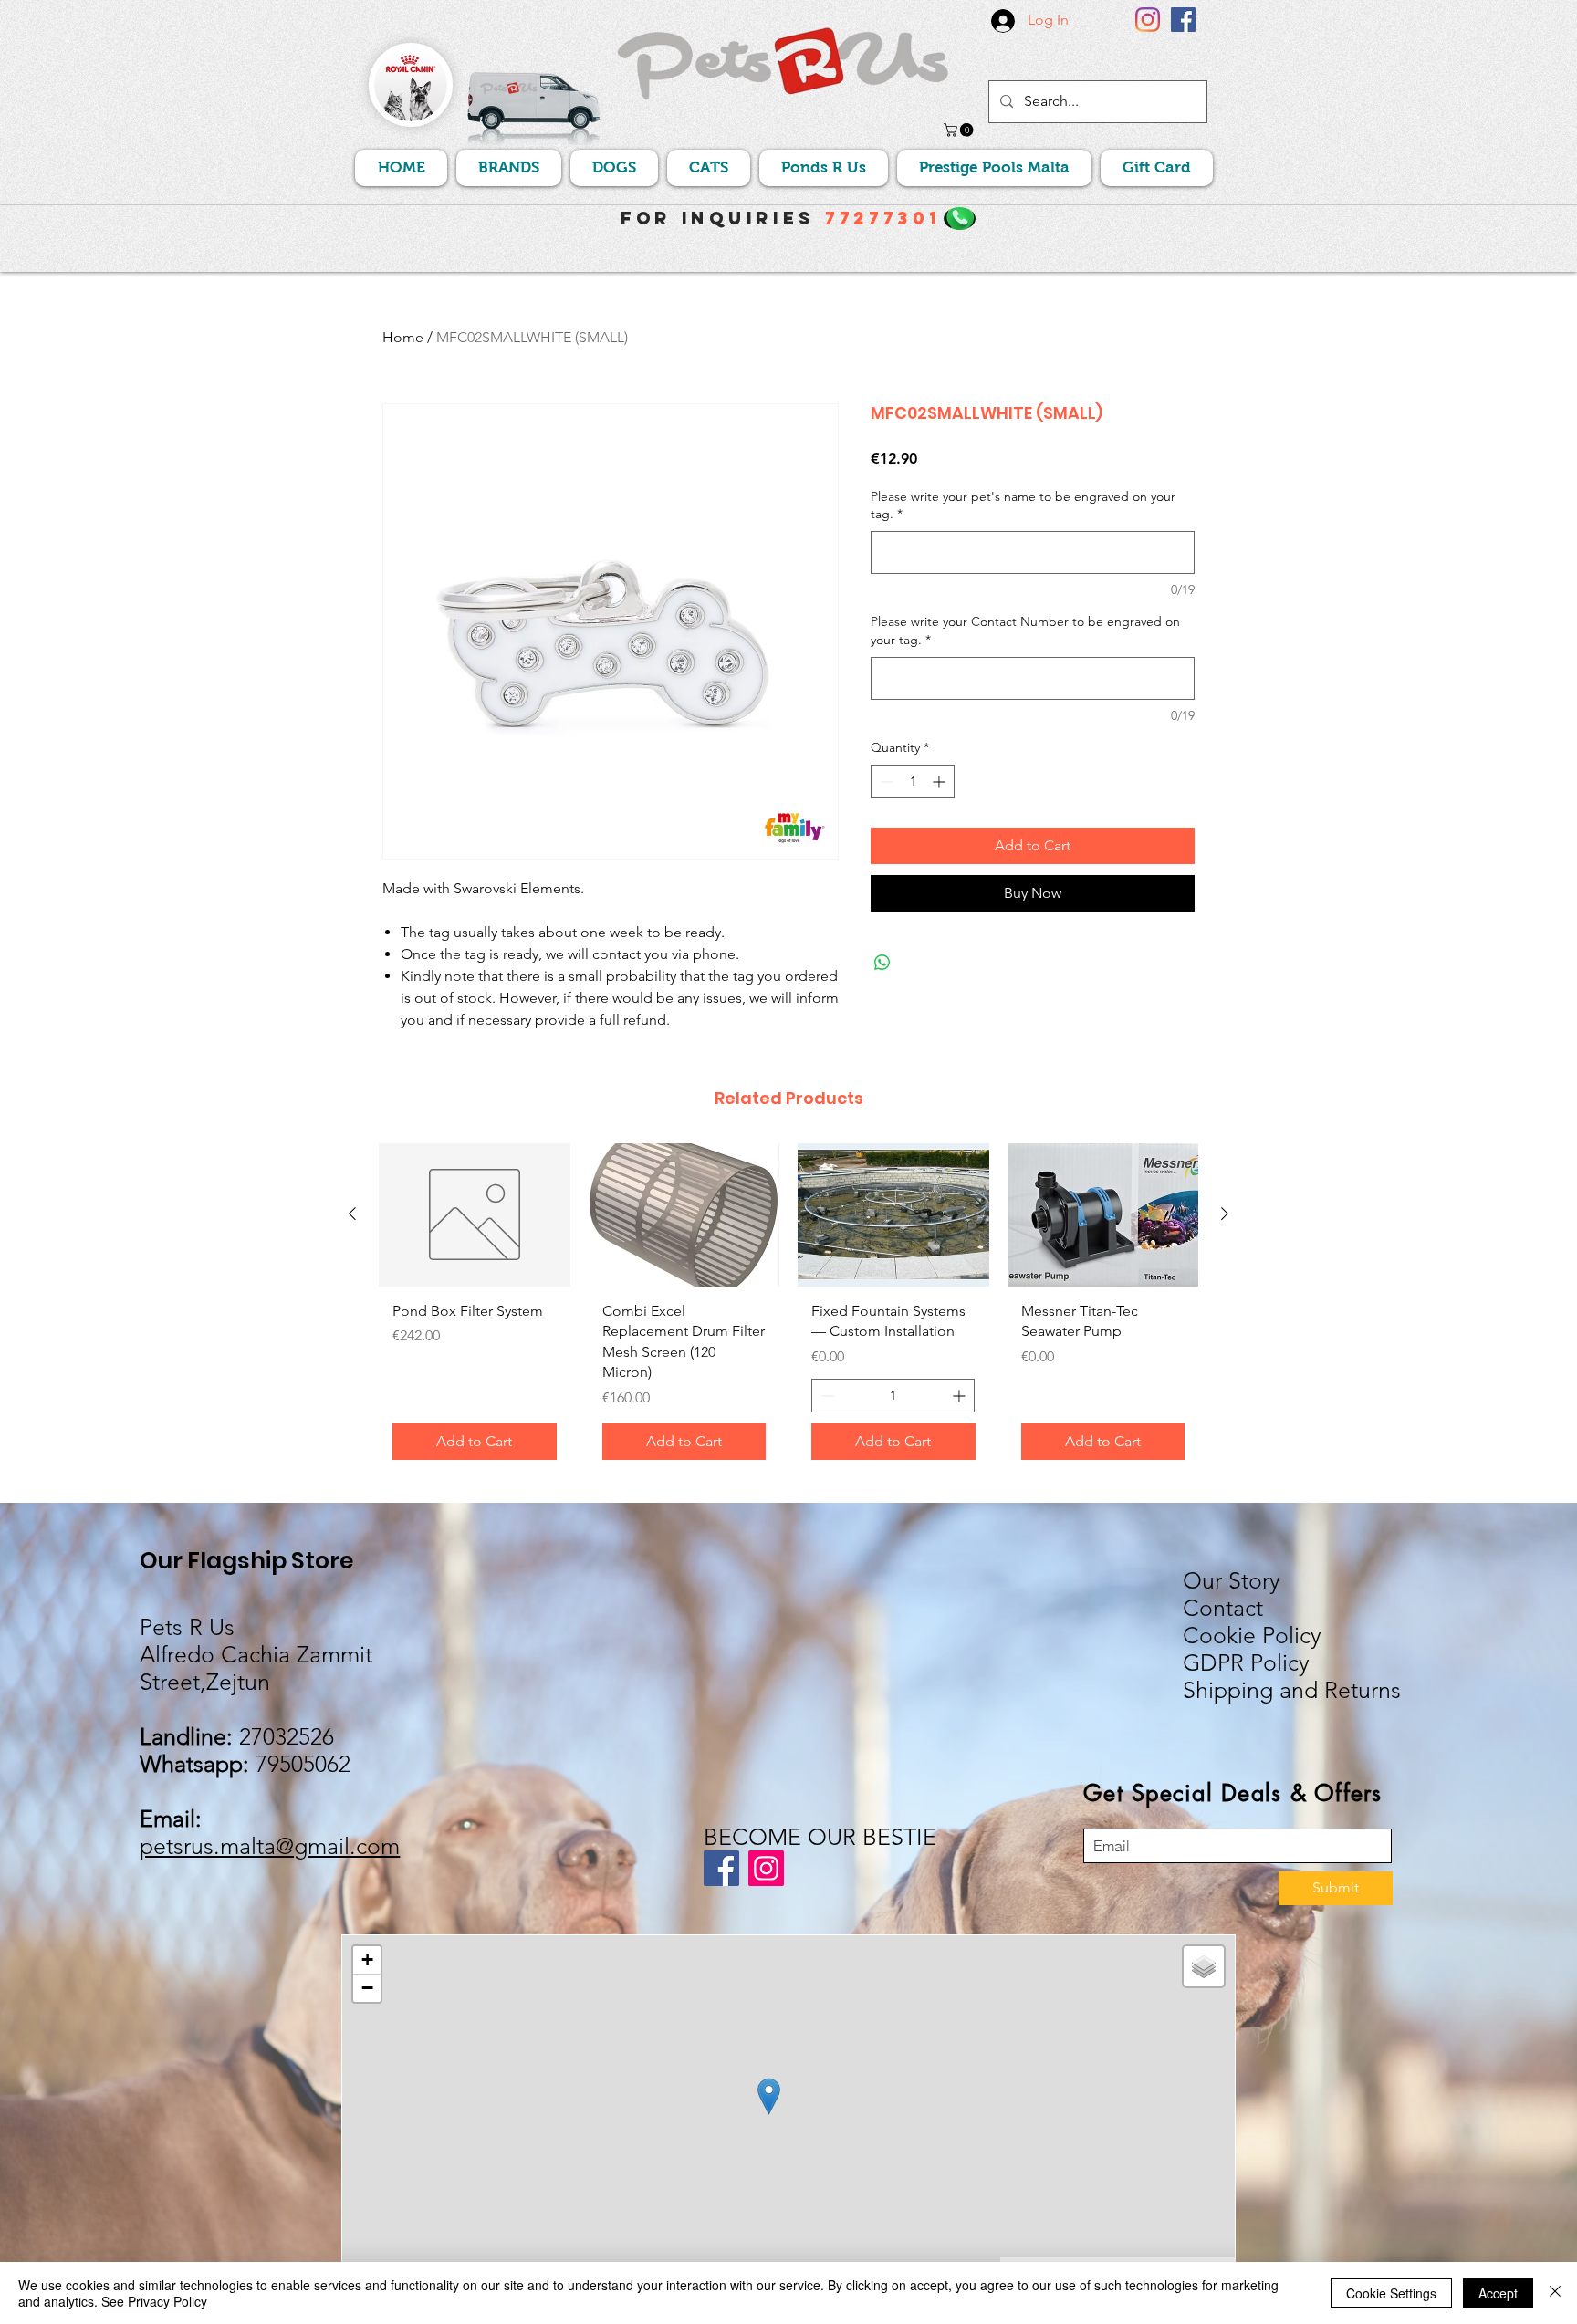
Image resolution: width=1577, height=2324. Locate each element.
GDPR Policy (1246, 1662)
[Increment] (940, 782)
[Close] (1555, 2293)
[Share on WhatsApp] (882, 963)
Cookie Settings (1391, 2293)
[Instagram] (1148, 20)
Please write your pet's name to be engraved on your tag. (1023, 505)
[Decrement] (885, 782)
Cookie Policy (1252, 1635)
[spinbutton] (913, 782)
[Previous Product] (352, 1214)
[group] (788, 1308)
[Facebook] (1183, 20)
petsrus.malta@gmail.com (270, 1846)
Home (403, 337)
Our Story (1232, 1580)
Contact (1223, 1608)
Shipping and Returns (1292, 1690)
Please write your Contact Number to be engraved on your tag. (1025, 631)
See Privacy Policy (154, 2301)
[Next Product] (1225, 1214)
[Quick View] (475, 1215)
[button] (960, 130)
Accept (1498, 2293)
